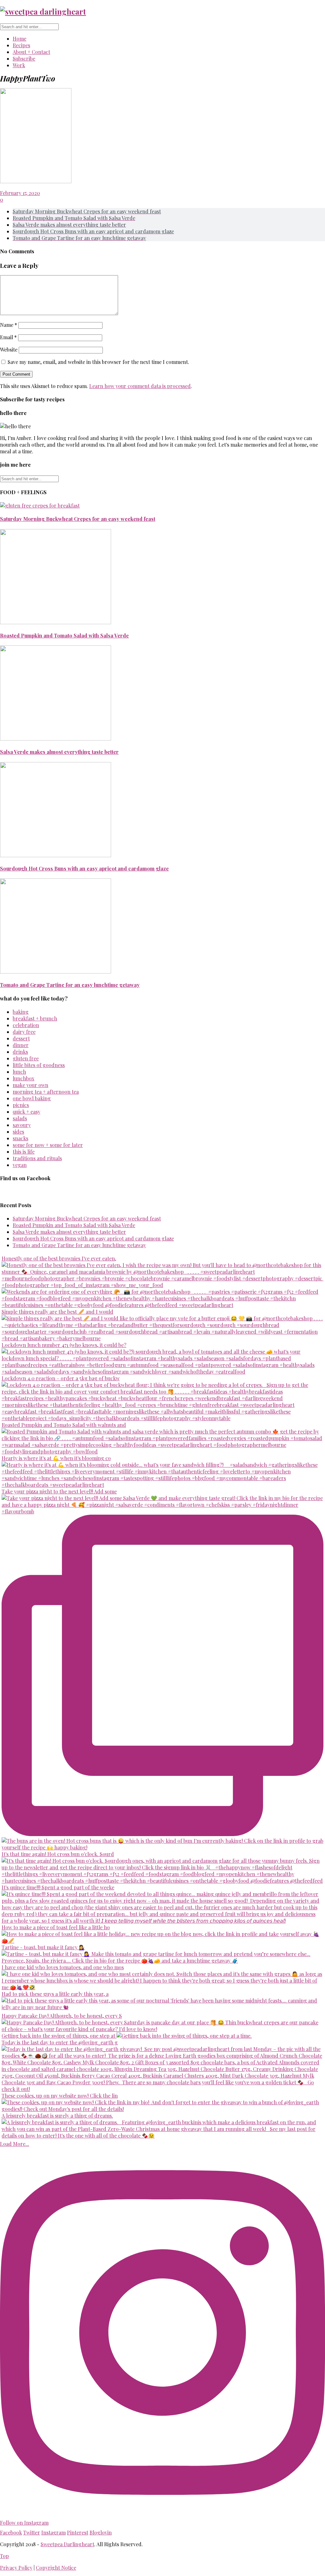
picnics (21, 1105)
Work (19, 65)
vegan (20, 1165)
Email (8, 337)
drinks (20, 1052)
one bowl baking (32, 1098)
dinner (21, 1045)
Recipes (21, 45)
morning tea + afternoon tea (46, 1092)
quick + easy (27, 1112)
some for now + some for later (48, 1145)
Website (9, 350)
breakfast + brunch (35, 1018)
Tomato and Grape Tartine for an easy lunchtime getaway (70, 985)
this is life (24, 1152)
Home (20, 39)
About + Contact (31, 52)
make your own (30, 1085)
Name (9, 325)
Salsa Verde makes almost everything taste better (59, 752)
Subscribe (24, 58)
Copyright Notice (56, 2568)
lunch (19, 1072)
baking (21, 1012)
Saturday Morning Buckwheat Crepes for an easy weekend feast (78, 519)
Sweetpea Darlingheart (67, 2544)
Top (4, 2556)
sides (18, 1132)
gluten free (26, 1058)
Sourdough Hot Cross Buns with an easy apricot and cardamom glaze (84, 868)
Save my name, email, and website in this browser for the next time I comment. (98, 362)
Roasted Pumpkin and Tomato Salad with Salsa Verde (64, 635)
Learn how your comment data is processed (140, 386)
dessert (21, 1038)
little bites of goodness (39, 1065)
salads (20, 1118)
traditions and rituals (37, 1158)
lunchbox (23, 1078)
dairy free (24, 1032)
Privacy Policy (16, 2568)
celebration (26, 1025)
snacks (20, 1138)
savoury (22, 1125)
